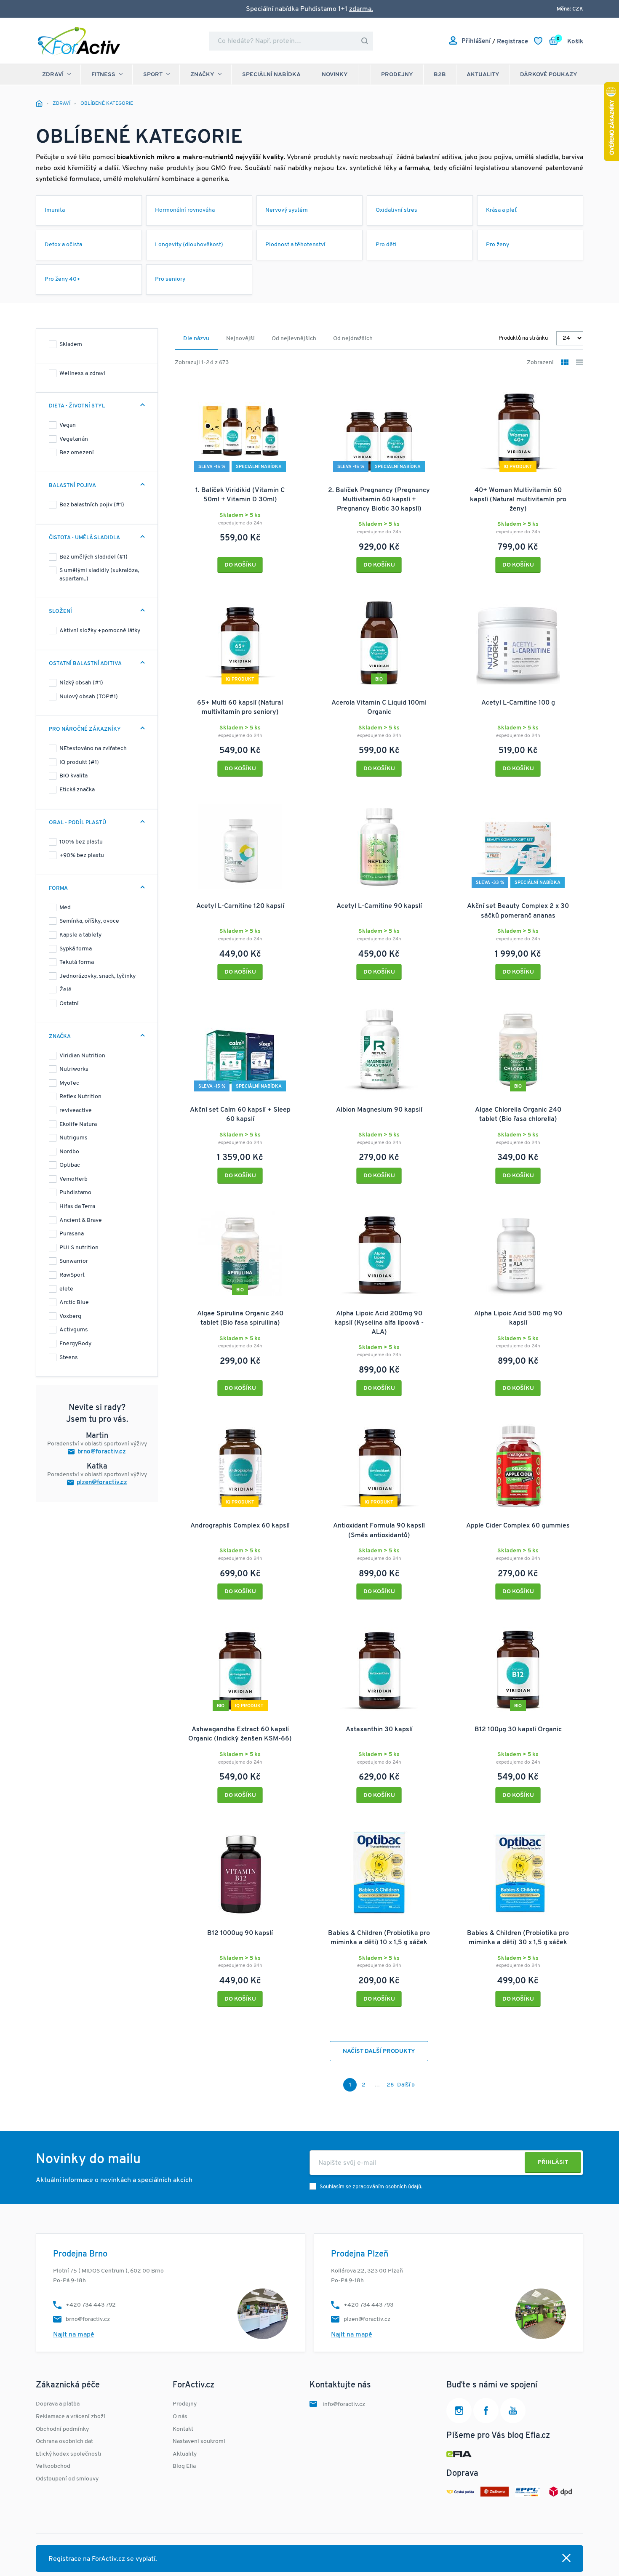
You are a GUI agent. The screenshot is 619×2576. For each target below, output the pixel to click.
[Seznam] (580, 363)
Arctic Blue (74, 1303)
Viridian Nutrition (82, 1056)
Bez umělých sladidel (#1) (93, 557)
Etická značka (77, 790)
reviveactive (76, 1111)
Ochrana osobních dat (64, 2442)
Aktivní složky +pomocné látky (100, 631)
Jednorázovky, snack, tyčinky (97, 976)
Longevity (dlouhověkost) (189, 245)
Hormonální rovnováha (185, 210)
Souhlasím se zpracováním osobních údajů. (371, 2187)
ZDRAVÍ (53, 75)
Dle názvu (196, 339)
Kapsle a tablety (80, 935)
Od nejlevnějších (294, 339)
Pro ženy (498, 245)
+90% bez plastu (82, 856)
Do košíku (240, 565)
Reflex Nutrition (80, 1097)
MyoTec (69, 1083)
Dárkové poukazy (549, 75)
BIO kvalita (73, 776)
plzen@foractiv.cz (102, 1483)
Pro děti (386, 245)
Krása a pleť (502, 210)
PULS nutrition (79, 1248)
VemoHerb (73, 1179)
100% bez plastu (81, 842)
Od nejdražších (353, 339)
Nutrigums (73, 1138)
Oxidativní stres (396, 210)
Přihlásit (553, 2162)
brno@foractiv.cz (102, 1452)
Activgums (74, 1330)
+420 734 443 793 (368, 2305)
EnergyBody (75, 1344)
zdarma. (361, 9)
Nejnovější (240, 339)
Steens (69, 1358)
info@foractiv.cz (344, 2404)
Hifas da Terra (77, 1207)
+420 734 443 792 (91, 2305)
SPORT (153, 75)
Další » (406, 2085)
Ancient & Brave (81, 1220)
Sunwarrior (74, 1261)
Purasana (72, 1234)
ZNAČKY (202, 75)
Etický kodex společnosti (69, 2454)
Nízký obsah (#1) (81, 683)
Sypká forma (76, 949)
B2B (440, 75)
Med (65, 908)
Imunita (55, 210)
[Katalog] (565, 363)
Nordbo (69, 1152)
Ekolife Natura (78, 1124)
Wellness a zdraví (82, 374)
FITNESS (103, 75)
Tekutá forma (77, 962)
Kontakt (183, 2429)
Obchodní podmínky (62, 2429)
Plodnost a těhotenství (295, 245)
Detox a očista (63, 245)
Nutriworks (74, 1069)
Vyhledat (365, 41)
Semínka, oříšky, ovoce (89, 921)
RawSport (72, 1275)
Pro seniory (170, 279)
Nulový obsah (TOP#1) (89, 697)
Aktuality (483, 75)
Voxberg (70, 1316)
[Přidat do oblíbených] (294, 389)
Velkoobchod (53, 2466)
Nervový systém (287, 210)
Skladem (71, 345)
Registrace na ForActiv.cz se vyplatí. (103, 2559)
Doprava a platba (58, 2404)
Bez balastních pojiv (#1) (92, 505)
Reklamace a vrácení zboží (71, 2417)
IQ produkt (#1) (79, 762)
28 (390, 2085)
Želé (65, 990)
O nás (180, 2417)
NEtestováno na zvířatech (93, 749)
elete (66, 1289)
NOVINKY (335, 75)
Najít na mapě (74, 2335)
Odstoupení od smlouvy (67, 2479)
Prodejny (397, 75)
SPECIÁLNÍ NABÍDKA (271, 75)
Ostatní (69, 1004)
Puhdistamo (75, 1193)
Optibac (70, 1165)
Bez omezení (77, 453)
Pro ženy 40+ (63, 279)
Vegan (68, 425)
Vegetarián (74, 439)
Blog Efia (184, 2466)
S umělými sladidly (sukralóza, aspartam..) (99, 575)
